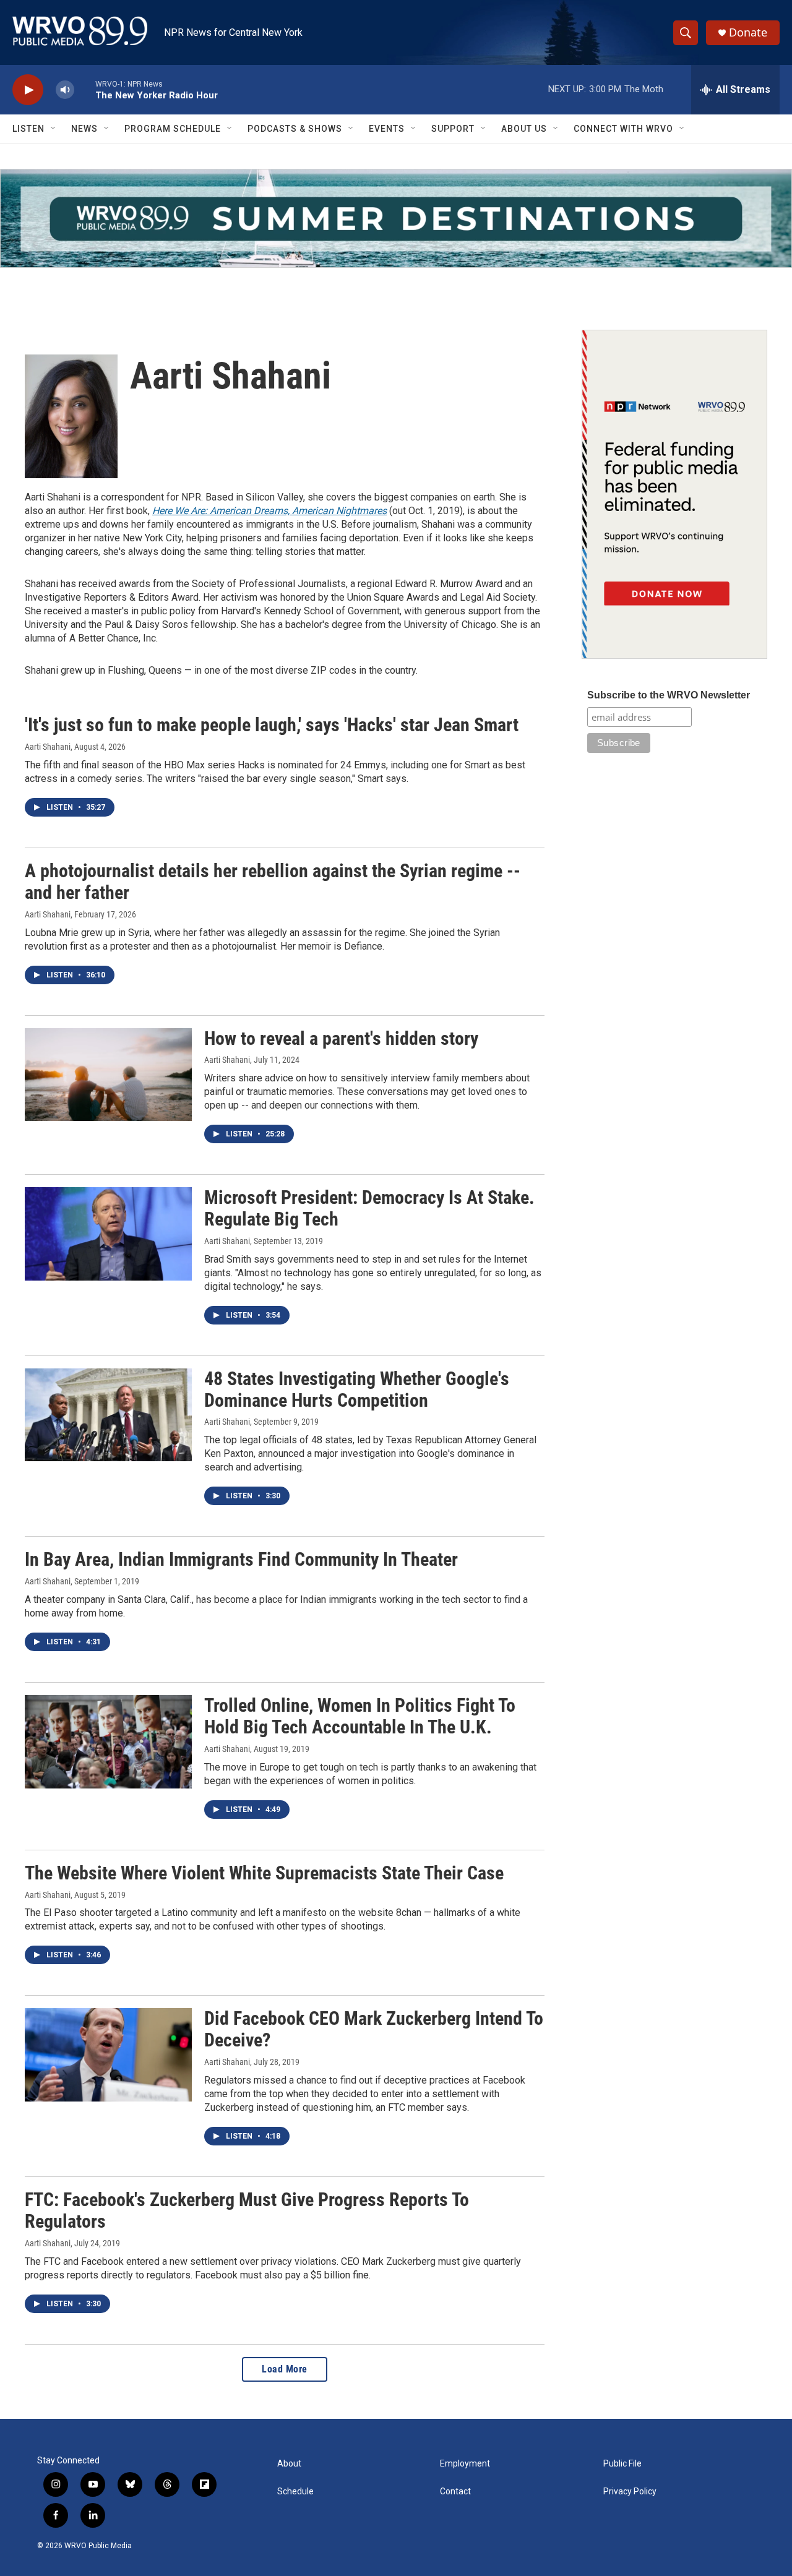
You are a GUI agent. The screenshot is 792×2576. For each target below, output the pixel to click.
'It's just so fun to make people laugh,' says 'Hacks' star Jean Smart (272, 725)
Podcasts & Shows (295, 129)
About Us (524, 129)
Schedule (295, 2492)
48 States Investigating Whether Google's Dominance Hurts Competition (357, 1389)
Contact (455, 2492)
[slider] (85, 89)
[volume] (65, 90)
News (84, 129)
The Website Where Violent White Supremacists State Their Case (264, 1873)
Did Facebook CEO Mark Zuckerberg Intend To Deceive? (374, 2029)
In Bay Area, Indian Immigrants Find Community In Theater (241, 1559)
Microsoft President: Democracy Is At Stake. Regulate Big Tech (369, 1208)
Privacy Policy (630, 2492)
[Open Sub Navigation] (54, 129)
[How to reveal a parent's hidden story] (108, 1075)
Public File (622, 2464)
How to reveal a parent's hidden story (341, 1038)
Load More (285, 2369)
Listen (28, 129)
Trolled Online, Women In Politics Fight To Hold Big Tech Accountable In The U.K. (360, 1716)
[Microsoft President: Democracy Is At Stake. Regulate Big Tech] (108, 1234)
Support (453, 129)
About (289, 2464)
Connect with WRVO (623, 129)
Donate (748, 32)
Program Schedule (173, 129)
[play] (28, 90)
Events (387, 129)
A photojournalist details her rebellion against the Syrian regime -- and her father (273, 882)
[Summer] (396, 218)
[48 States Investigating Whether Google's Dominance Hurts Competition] (108, 1415)
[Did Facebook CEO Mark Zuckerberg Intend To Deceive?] (108, 2054)
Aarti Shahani (48, 747)
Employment (465, 2464)
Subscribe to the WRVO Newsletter (669, 695)
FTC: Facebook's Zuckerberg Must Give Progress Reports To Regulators (247, 2210)
